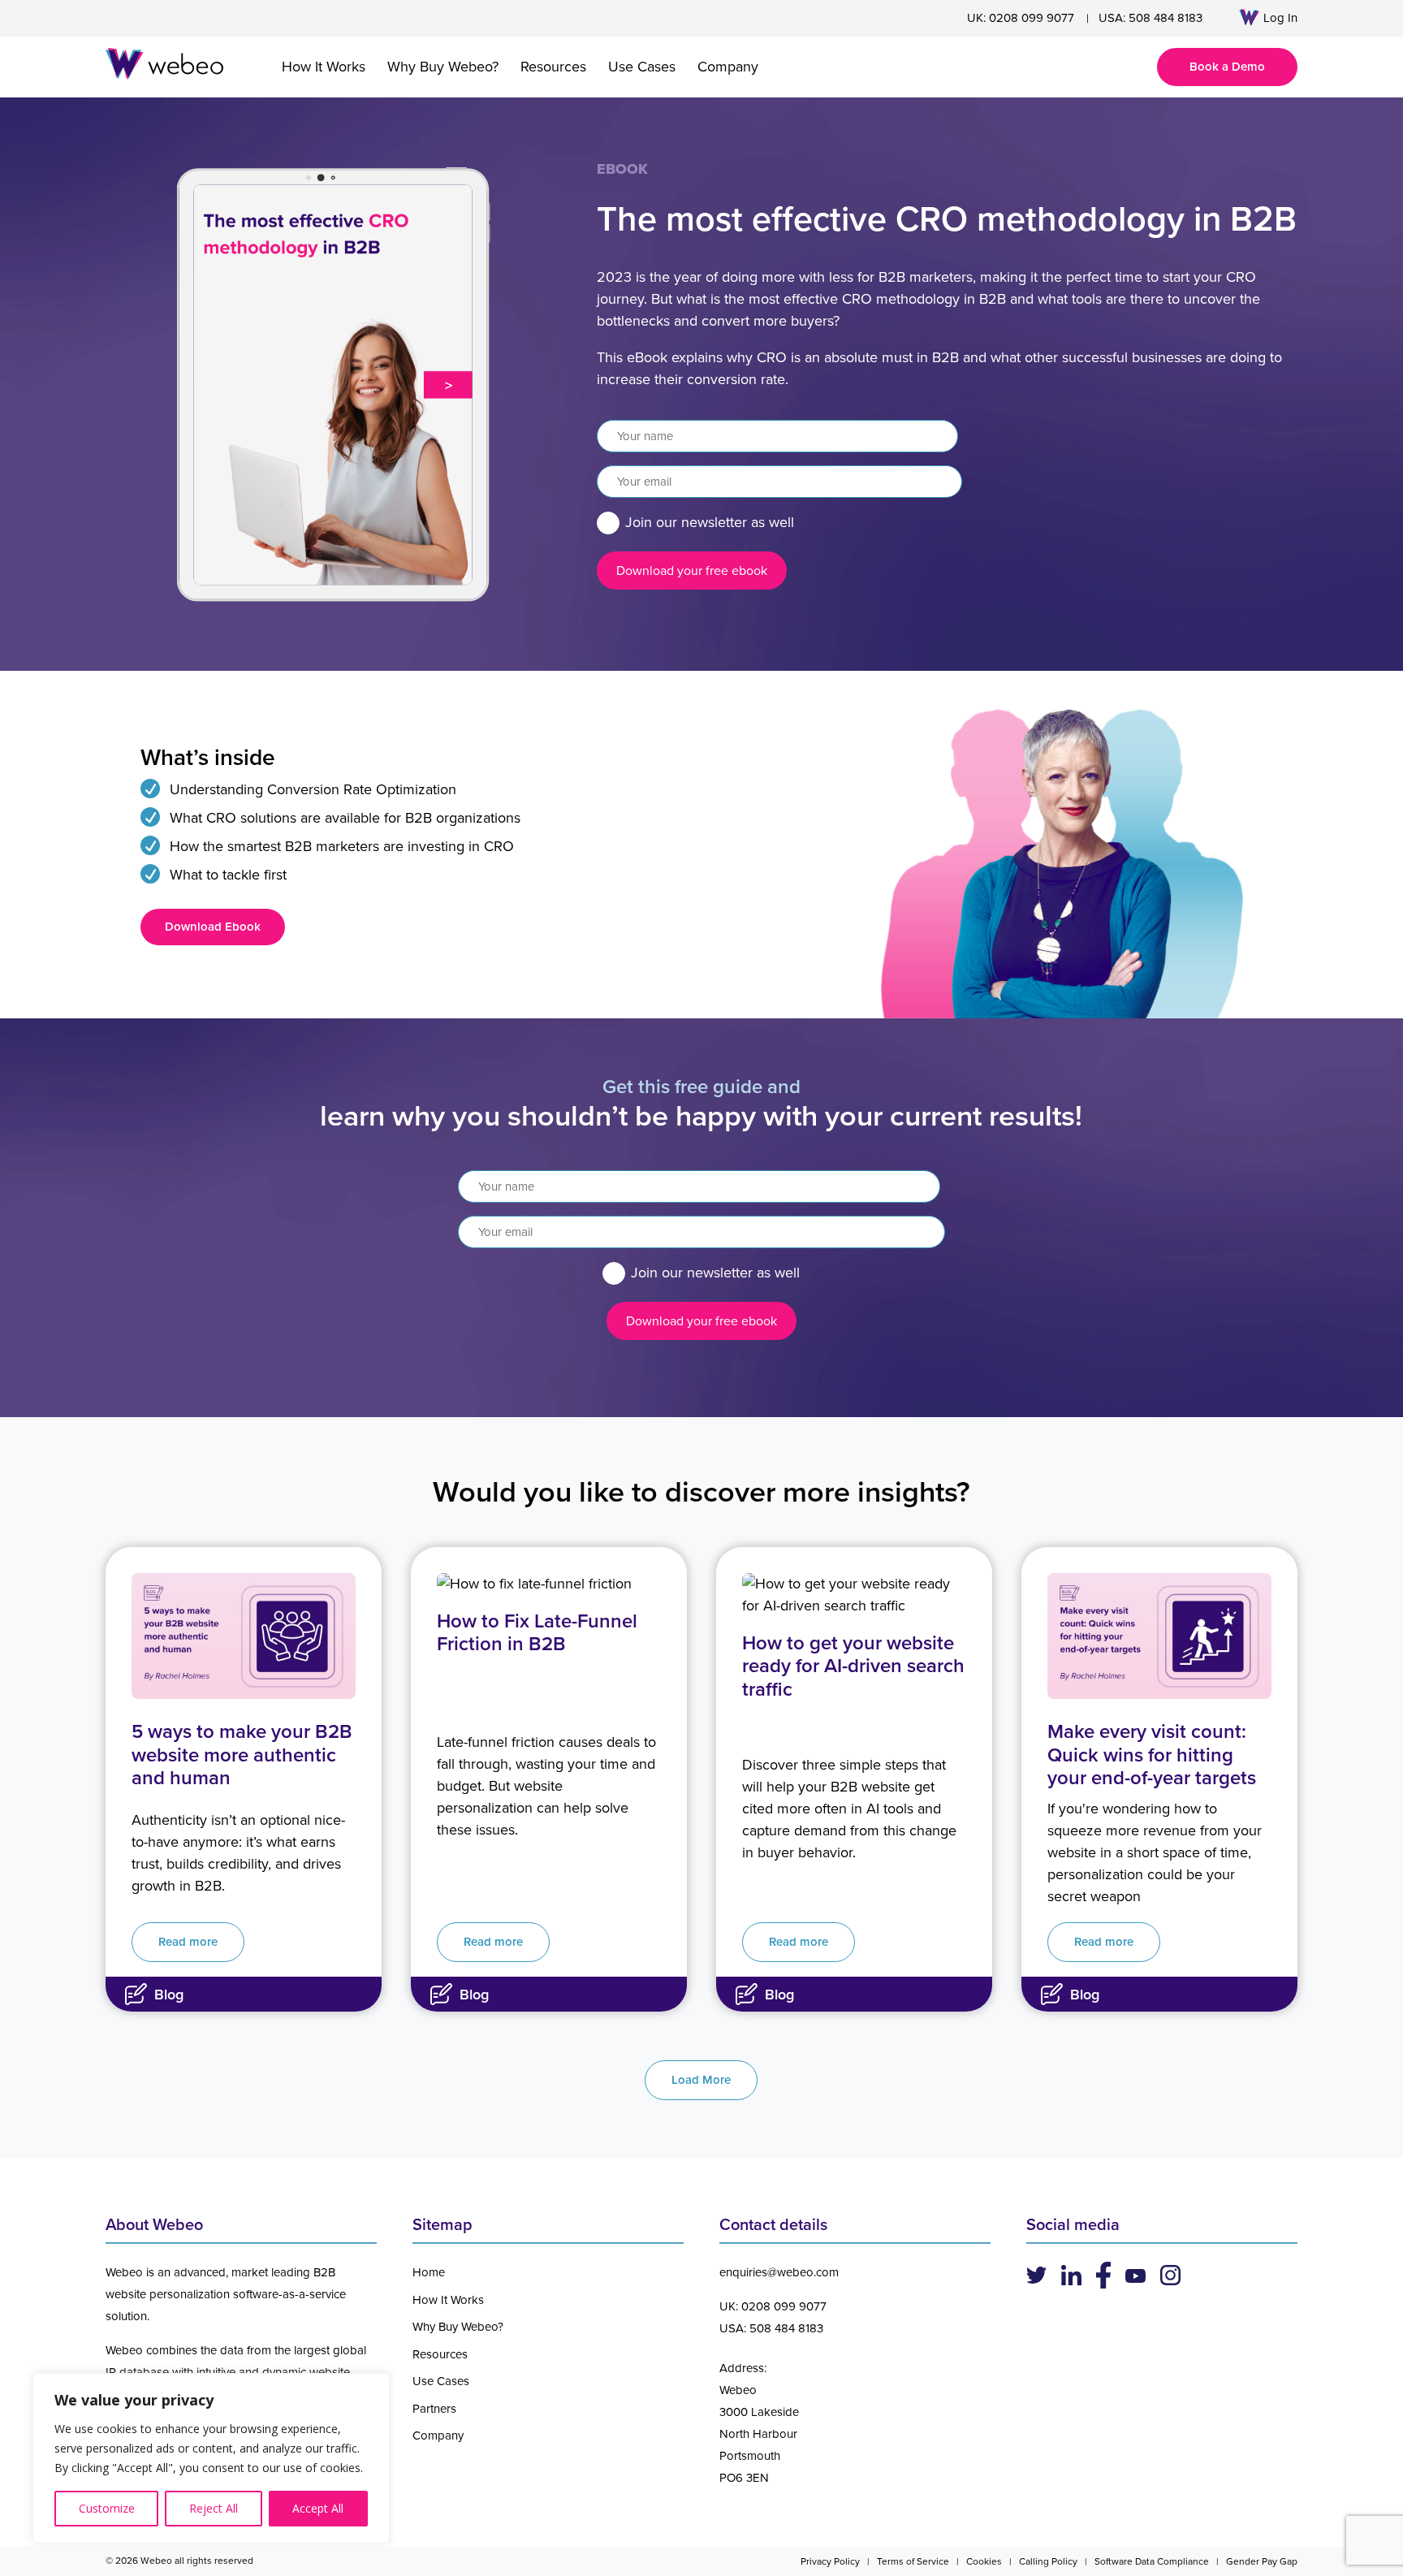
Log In (1280, 18)
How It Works (324, 67)
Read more (188, 1942)
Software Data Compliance (1152, 2561)
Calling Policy (1048, 2561)
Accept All (318, 2508)
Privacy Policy (830, 2561)
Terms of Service (913, 2561)
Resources (553, 67)
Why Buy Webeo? (443, 67)
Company (728, 67)
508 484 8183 (1166, 18)
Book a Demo (1227, 67)
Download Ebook (213, 927)
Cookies (984, 2561)
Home (429, 2272)
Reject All (214, 2508)
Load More (701, 2080)
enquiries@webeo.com (779, 2272)
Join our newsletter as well (710, 522)
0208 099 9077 (1032, 18)
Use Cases (642, 67)
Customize (107, 2508)
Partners (434, 2409)
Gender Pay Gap (1262, 2561)
